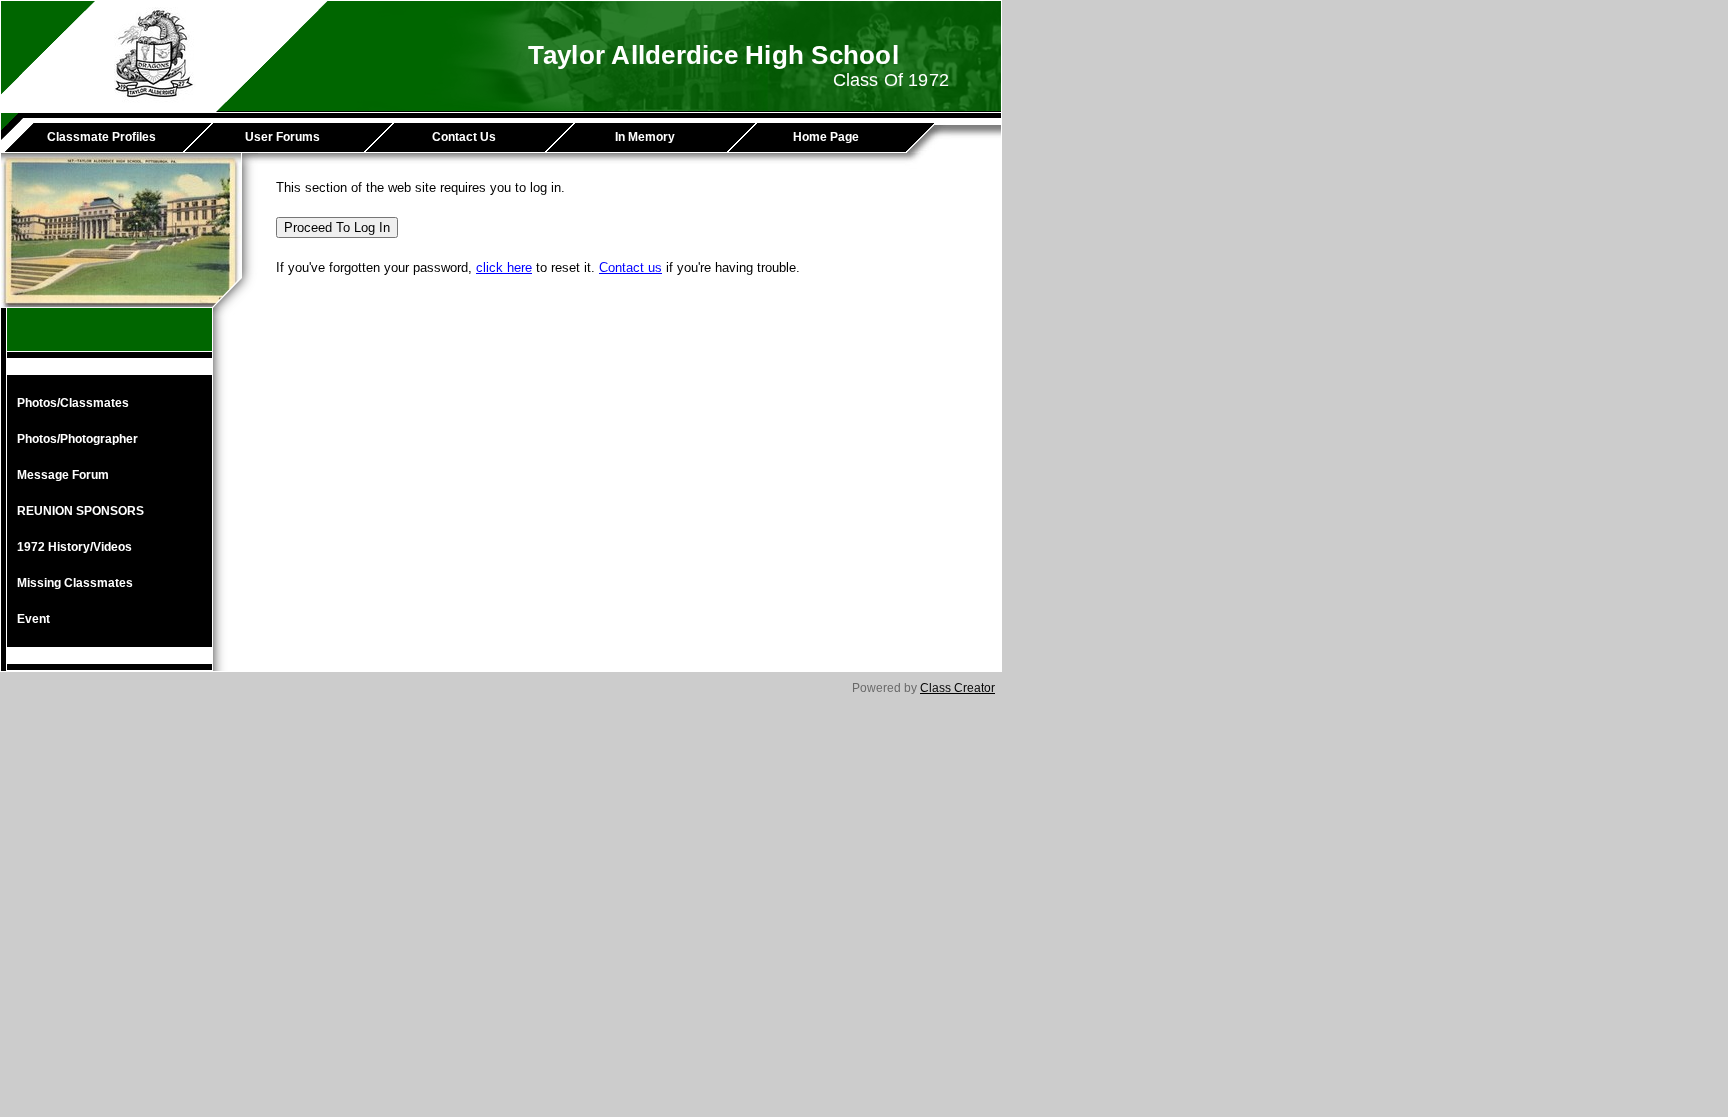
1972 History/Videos (74, 547)
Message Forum (63, 475)
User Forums (282, 137)
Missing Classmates (75, 583)
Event (33, 619)
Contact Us (464, 137)
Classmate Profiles (101, 137)
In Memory (645, 137)
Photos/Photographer (77, 439)
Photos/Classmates (73, 403)
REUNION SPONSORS (80, 511)
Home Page (826, 137)
